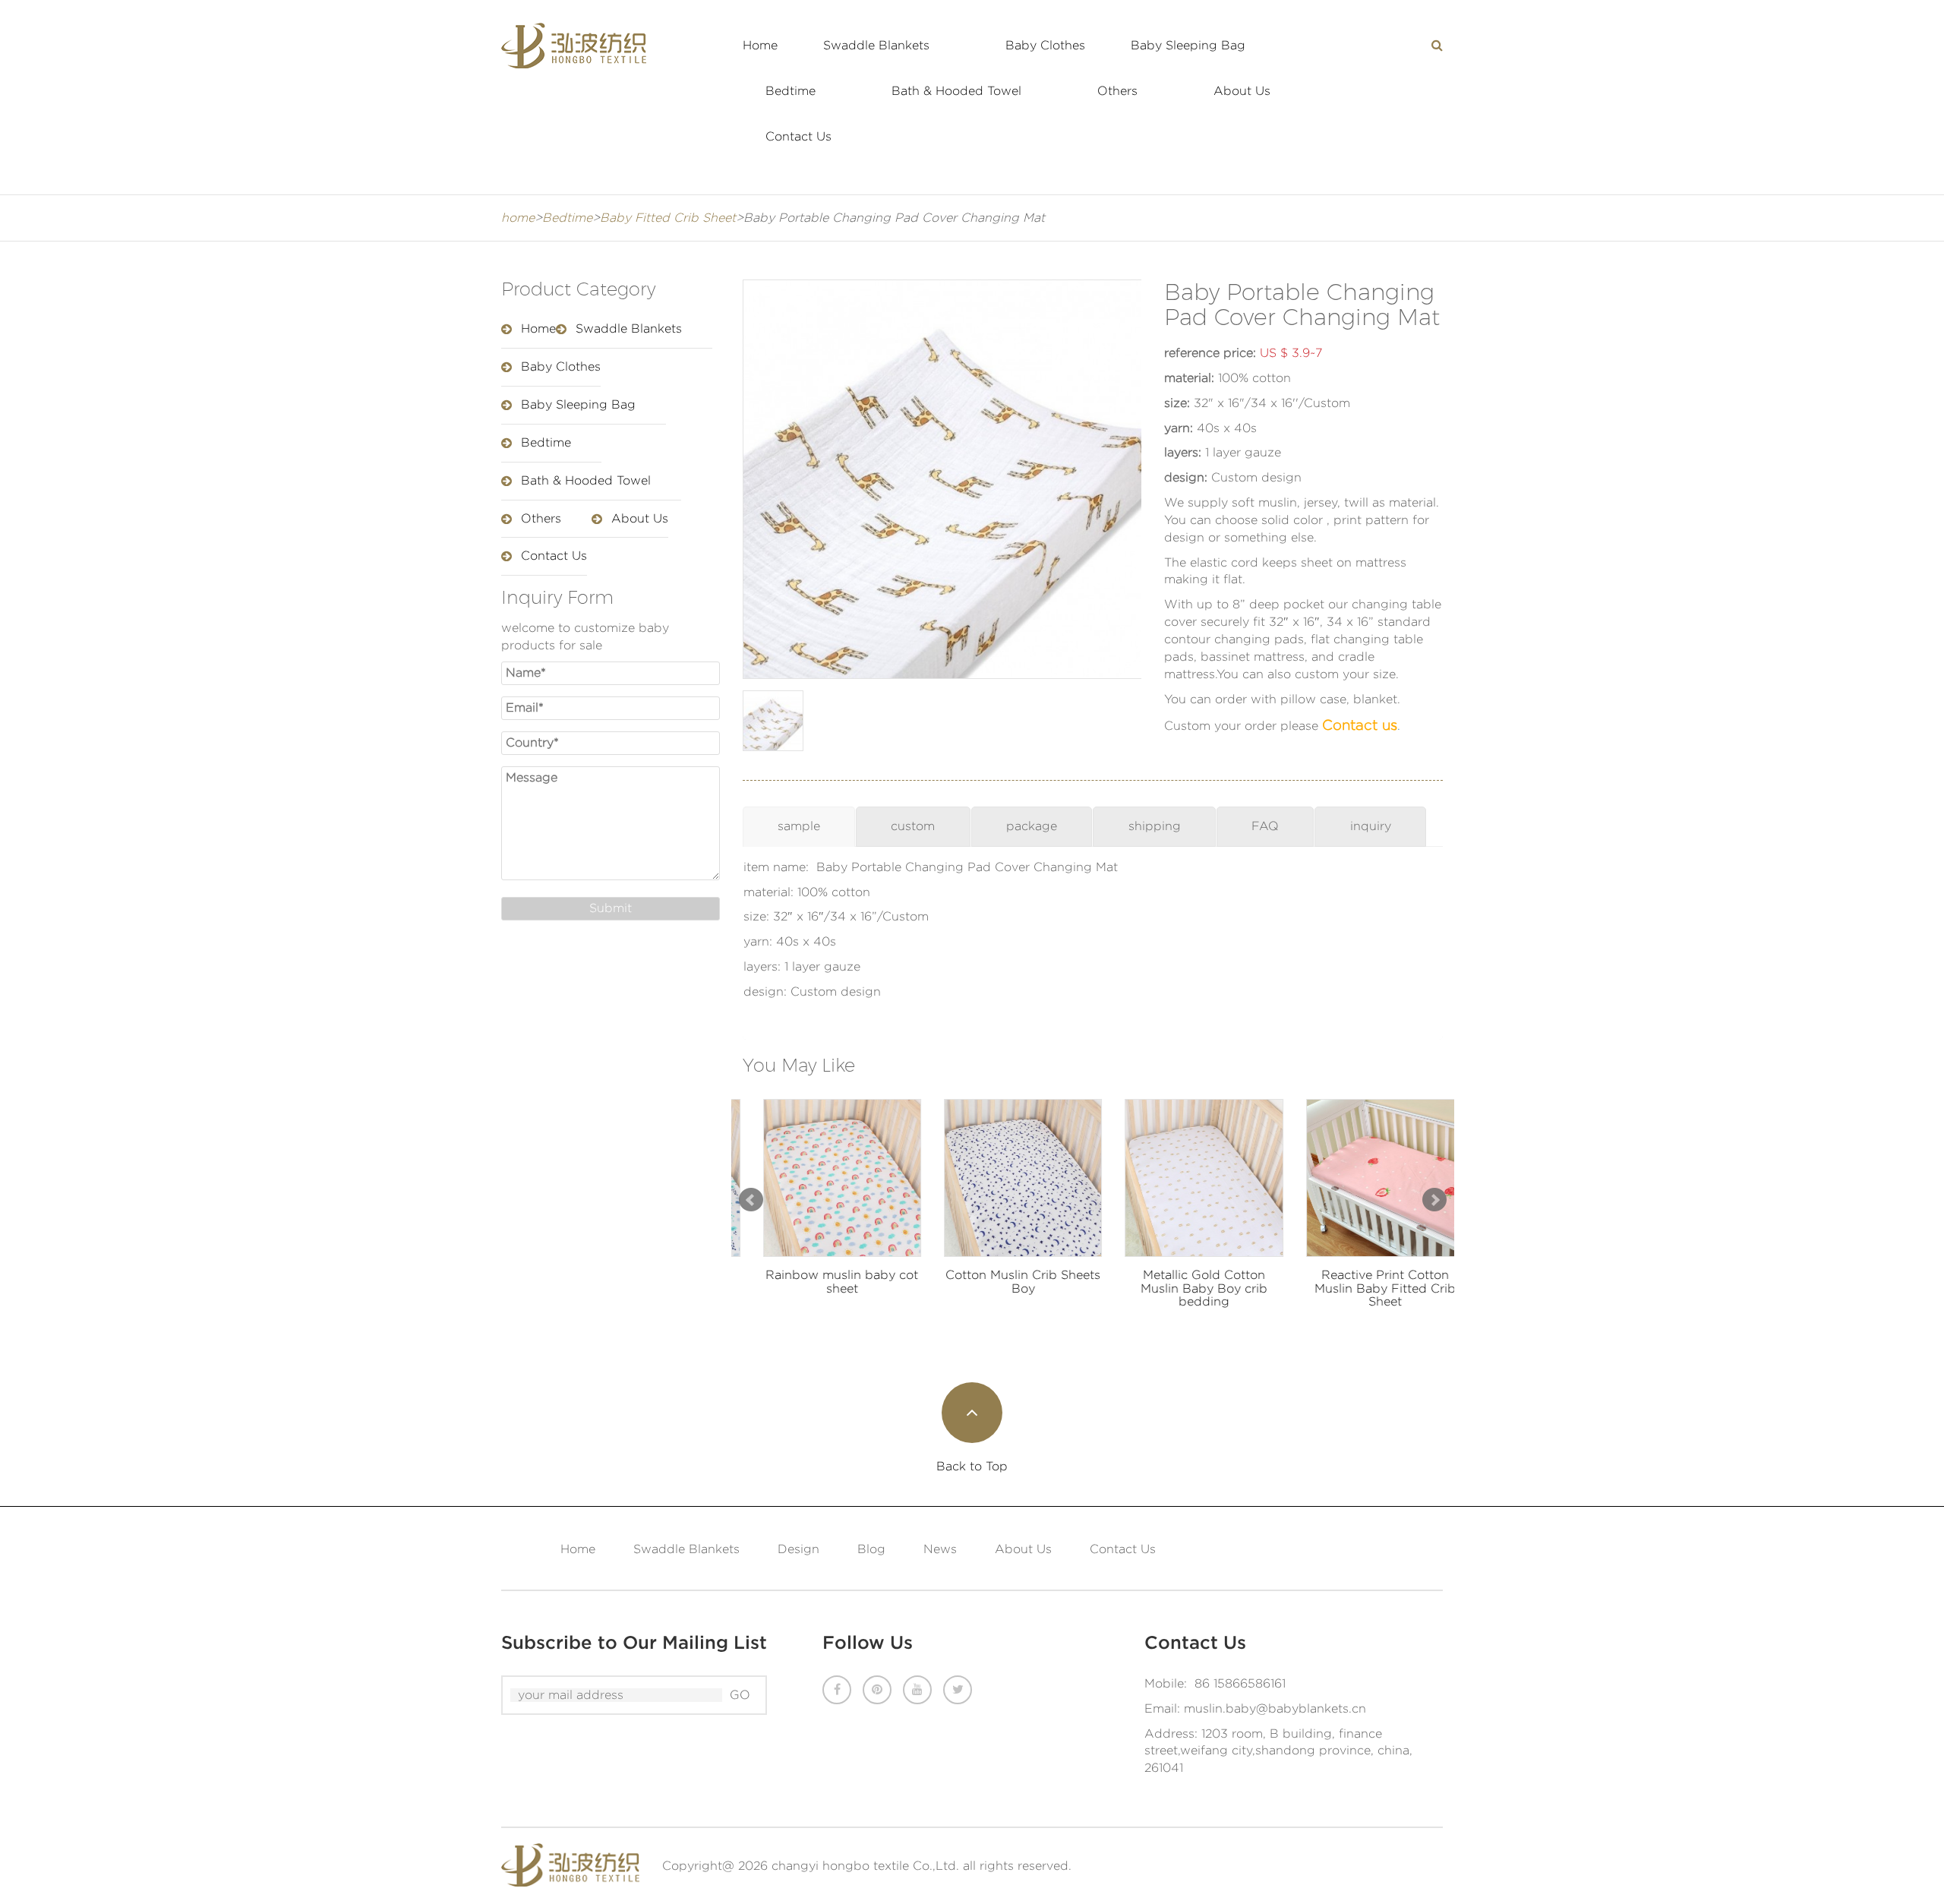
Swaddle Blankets (876, 45)
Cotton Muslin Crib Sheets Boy (1002, 1282)
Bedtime (791, 91)
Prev (751, 1200)
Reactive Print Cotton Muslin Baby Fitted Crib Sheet (1364, 1288)
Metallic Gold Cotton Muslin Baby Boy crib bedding (1183, 1288)
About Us (1242, 91)
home (518, 218)
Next (1434, 1200)
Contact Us (798, 136)
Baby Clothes (1045, 45)
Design (798, 1549)
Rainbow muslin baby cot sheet (821, 1282)
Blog (871, 1549)
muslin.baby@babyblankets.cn (1275, 1708)
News (940, 1549)
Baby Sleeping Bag (1188, 45)
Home (760, 45)
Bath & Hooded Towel (956, 91)
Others (1117, 91)
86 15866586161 (1240, 1683)
